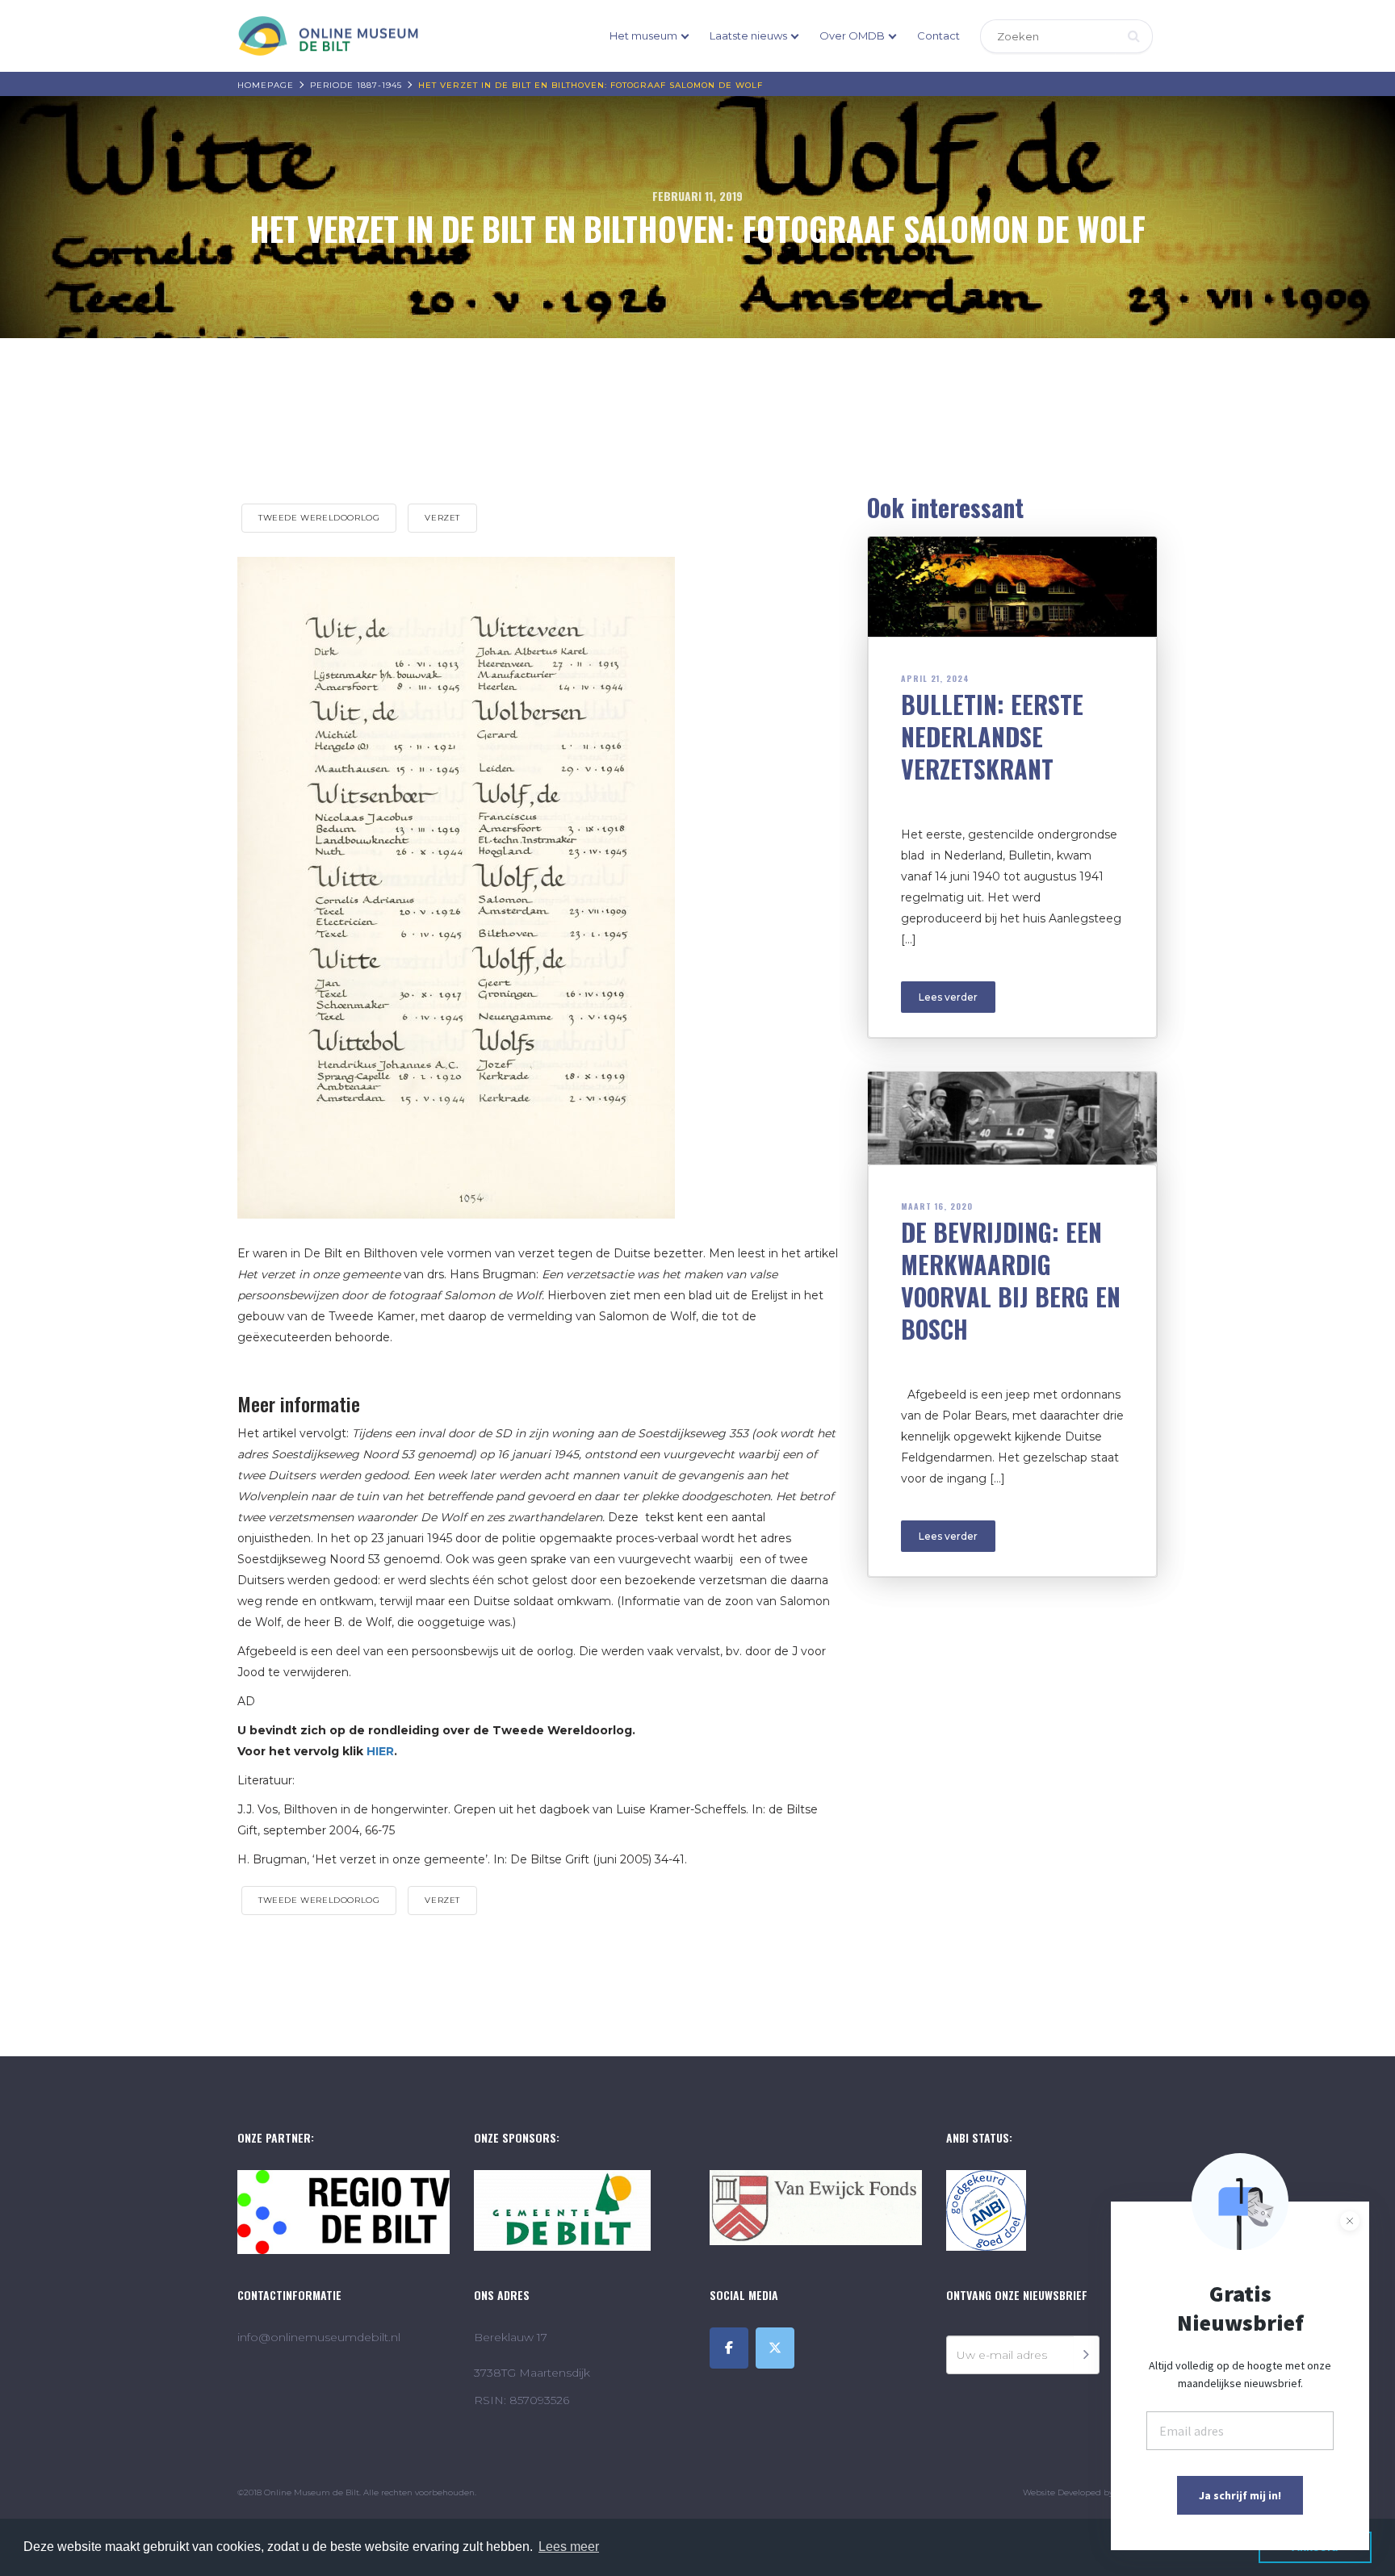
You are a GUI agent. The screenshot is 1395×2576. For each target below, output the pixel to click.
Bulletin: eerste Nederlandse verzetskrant (992, 736)
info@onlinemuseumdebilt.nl (319, 2337)
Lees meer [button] (569, 2547)
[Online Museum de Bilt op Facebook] (729, 2348)
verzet (442, 518)
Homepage (266, 85)
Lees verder (948, 997)
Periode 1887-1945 (356, 85)
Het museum (643, 36)
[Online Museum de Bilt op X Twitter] (775, 2348)
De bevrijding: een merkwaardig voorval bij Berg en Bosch (1011, 1280)
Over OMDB (852, 36)
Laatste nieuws (748, 36)
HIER (380, 1751)
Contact (938, 36)
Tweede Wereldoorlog (319, 518)
